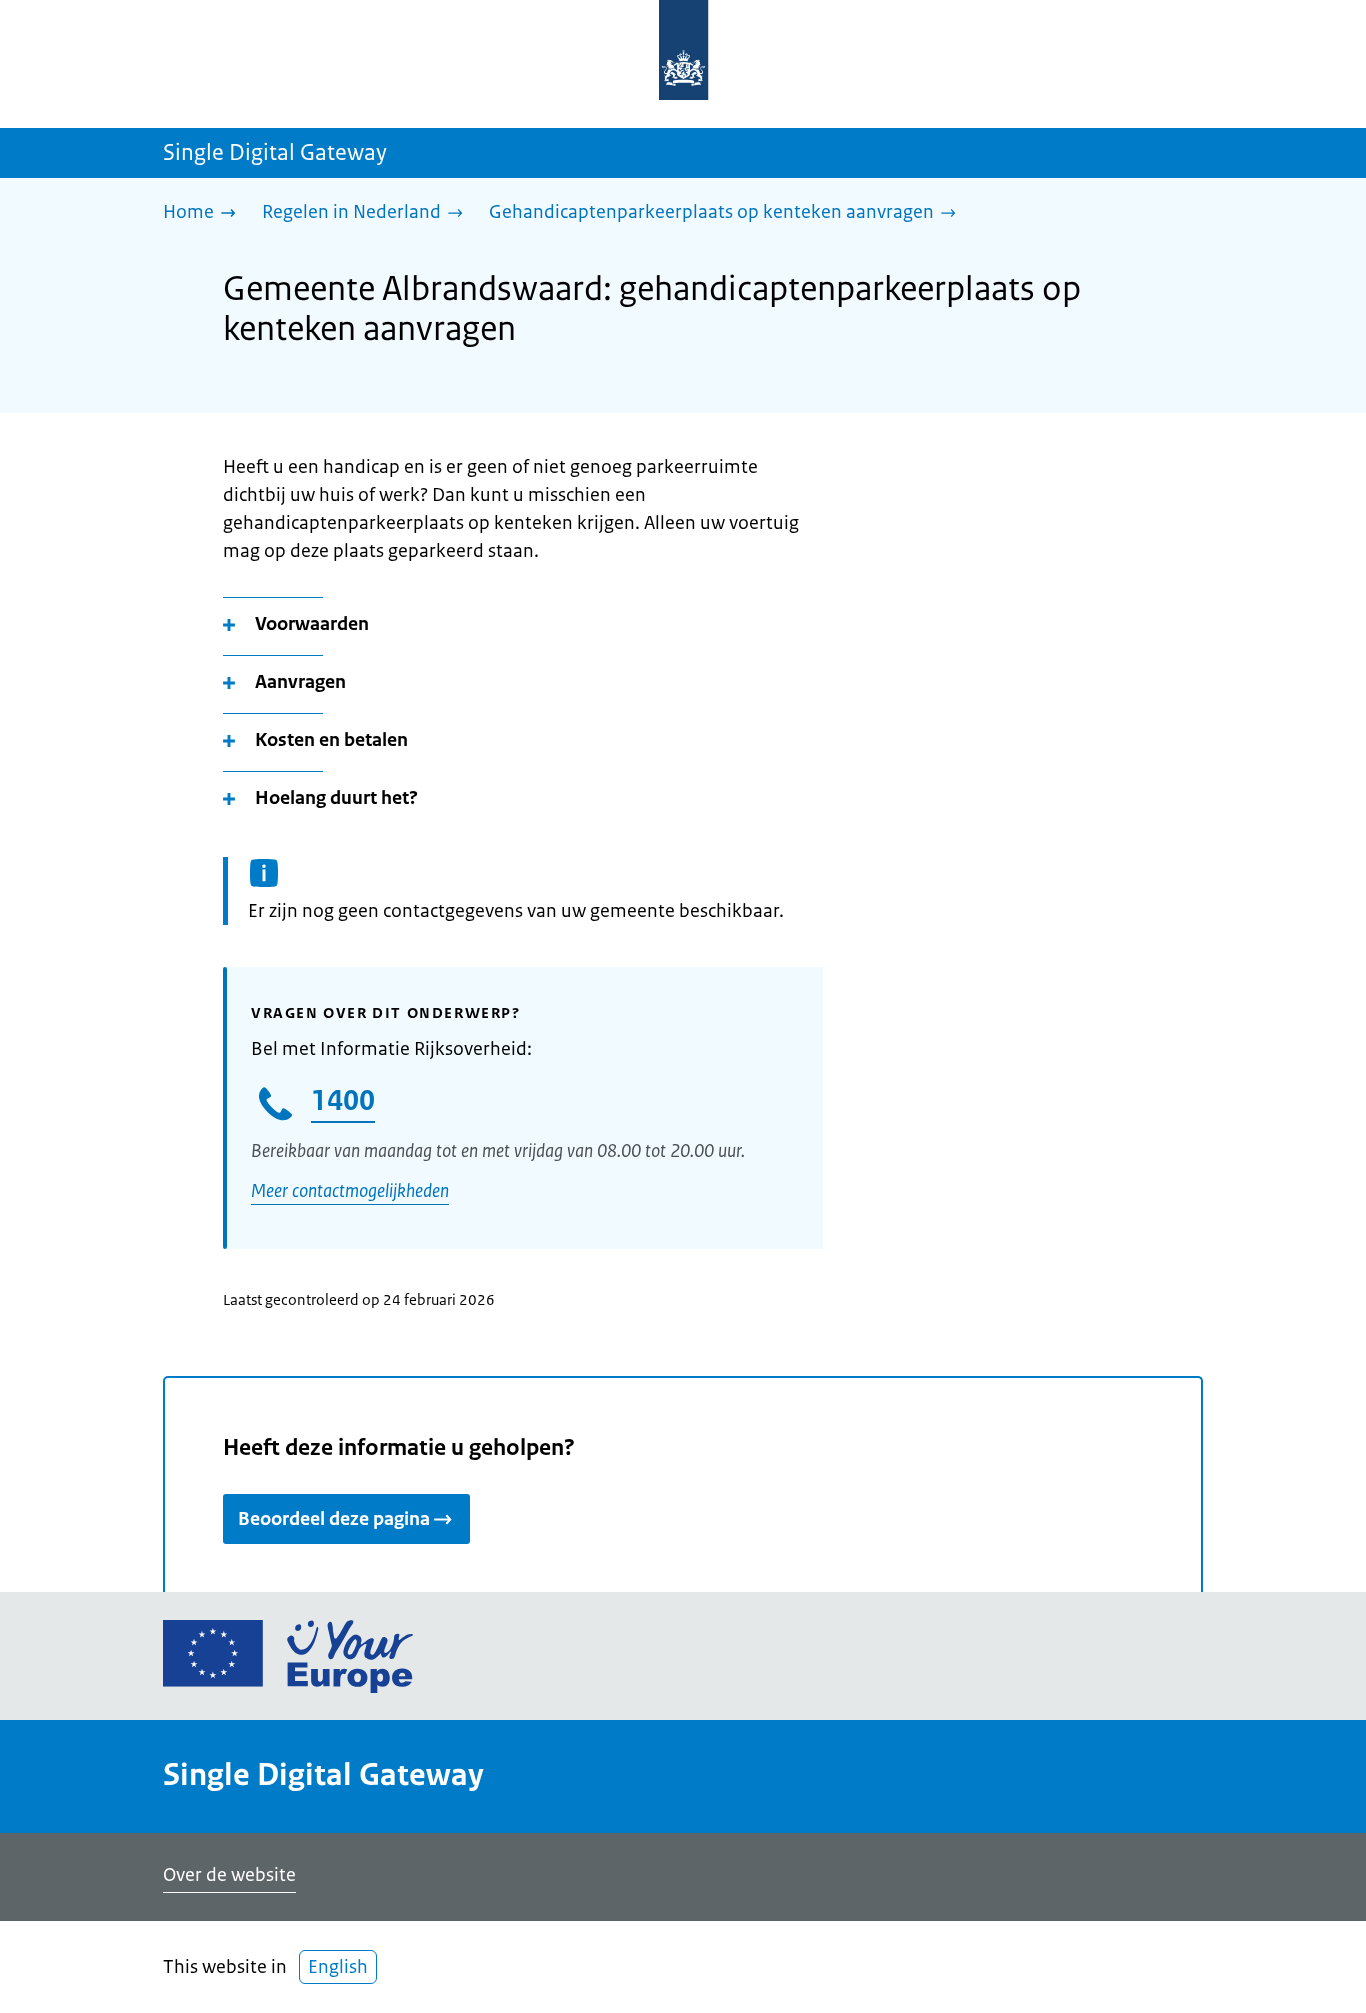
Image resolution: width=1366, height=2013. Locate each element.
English (338, 1967)
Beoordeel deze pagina (334, 1519)
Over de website (229, 1875)
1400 (343, 1100)
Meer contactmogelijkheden (350, 1191)
